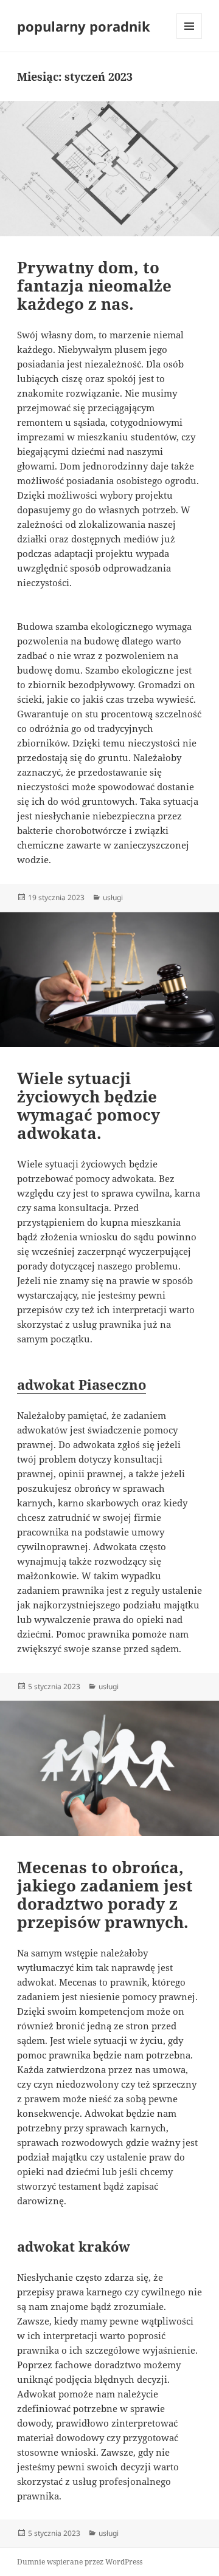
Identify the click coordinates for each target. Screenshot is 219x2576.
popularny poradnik (84, 26)
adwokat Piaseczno (82, 1384)
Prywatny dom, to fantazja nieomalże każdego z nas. (94, 285)
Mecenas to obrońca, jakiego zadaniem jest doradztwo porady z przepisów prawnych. (105, 1894)
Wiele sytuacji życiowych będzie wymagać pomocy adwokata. (89, 1105)
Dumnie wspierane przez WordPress (80, 2562)
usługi (113, 897)
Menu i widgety (189, 39)
